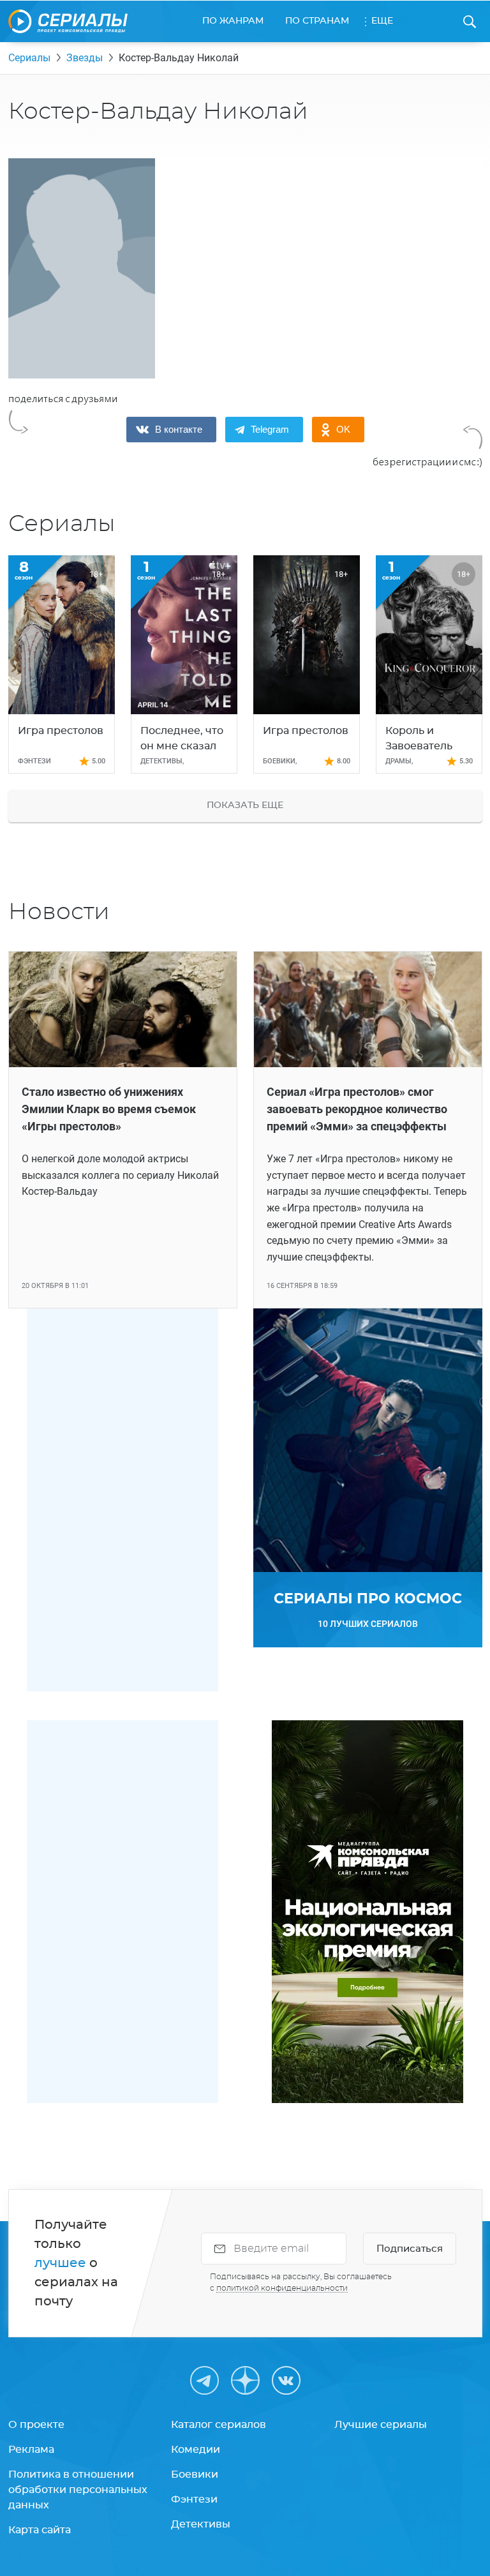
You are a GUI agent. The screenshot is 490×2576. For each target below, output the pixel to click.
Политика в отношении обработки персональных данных (78, 2490)
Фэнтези (194, 2499)
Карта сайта (40, 2530)
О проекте (36, 2425)
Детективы (201, 2524)
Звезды (85, 58)
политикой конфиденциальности (282, 2288)
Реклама (31, 2450)
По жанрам (233, 21)
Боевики (195, 2475)
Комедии (196, 2450)
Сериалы (29, 58)
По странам (317, 21)
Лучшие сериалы (381, 2425)
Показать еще (245, 805)
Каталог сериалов (219, 2425)
